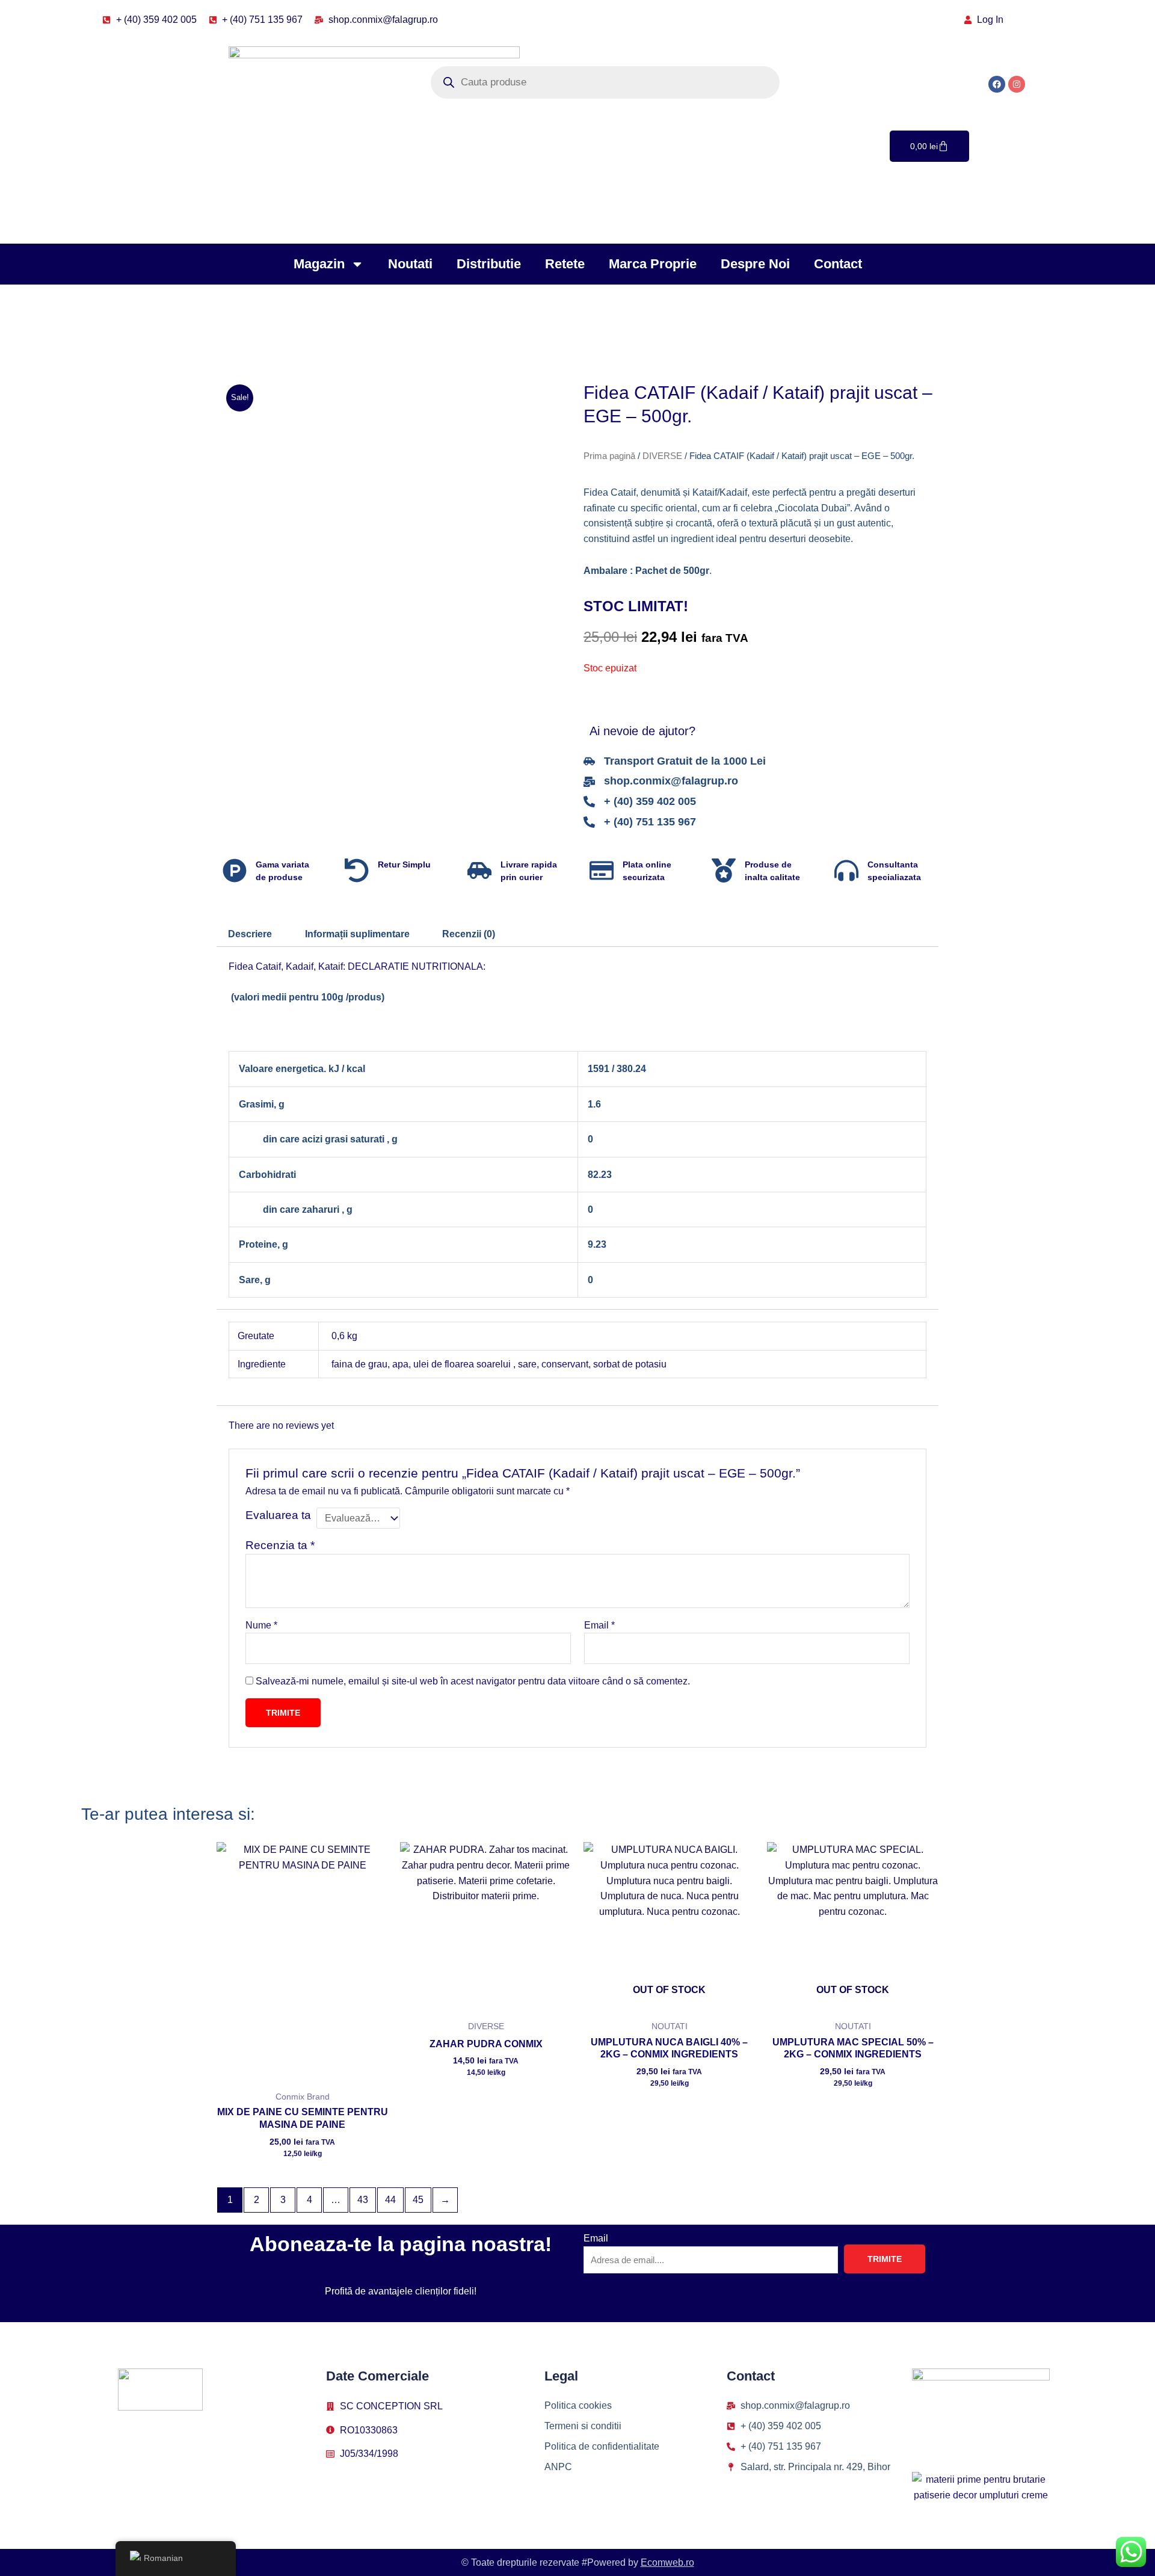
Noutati (410, 264)
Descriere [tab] (250, 934)
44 (390, 2200)
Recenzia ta (280, 1545)
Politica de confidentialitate (602, 2446)
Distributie (489, 264)
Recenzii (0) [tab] (469, 934)
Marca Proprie (653, 264)
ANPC (558, 2467)
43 (363, 2200)
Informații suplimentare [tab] (357, 934)
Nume (261, 1625)
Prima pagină (609, 456)
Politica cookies (578, 2405)
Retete (565, 264)
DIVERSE (662, 456)
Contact (838, 264)
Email (599, 1625)
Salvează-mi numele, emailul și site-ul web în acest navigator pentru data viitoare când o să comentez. (473, 1681)
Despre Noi (755, 264)
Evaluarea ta (278, 1515)
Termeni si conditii (583, 2426)
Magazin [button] (319, 264)
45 (418, 2200)
